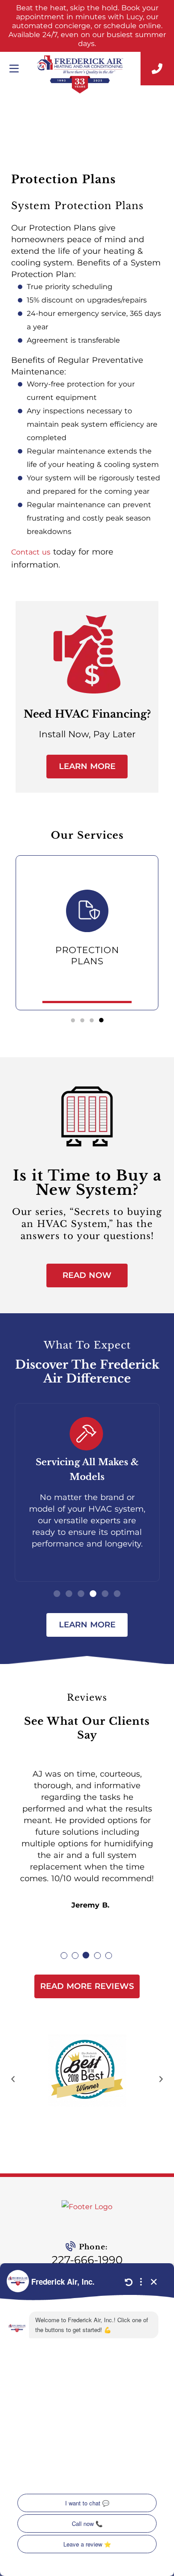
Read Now (87, 1275)
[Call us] (157, 69)
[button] (73, 1020)
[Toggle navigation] (14, 69)
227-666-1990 (87, 2260)
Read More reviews (87, 1986)
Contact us (31, 552)
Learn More (87, 766)
